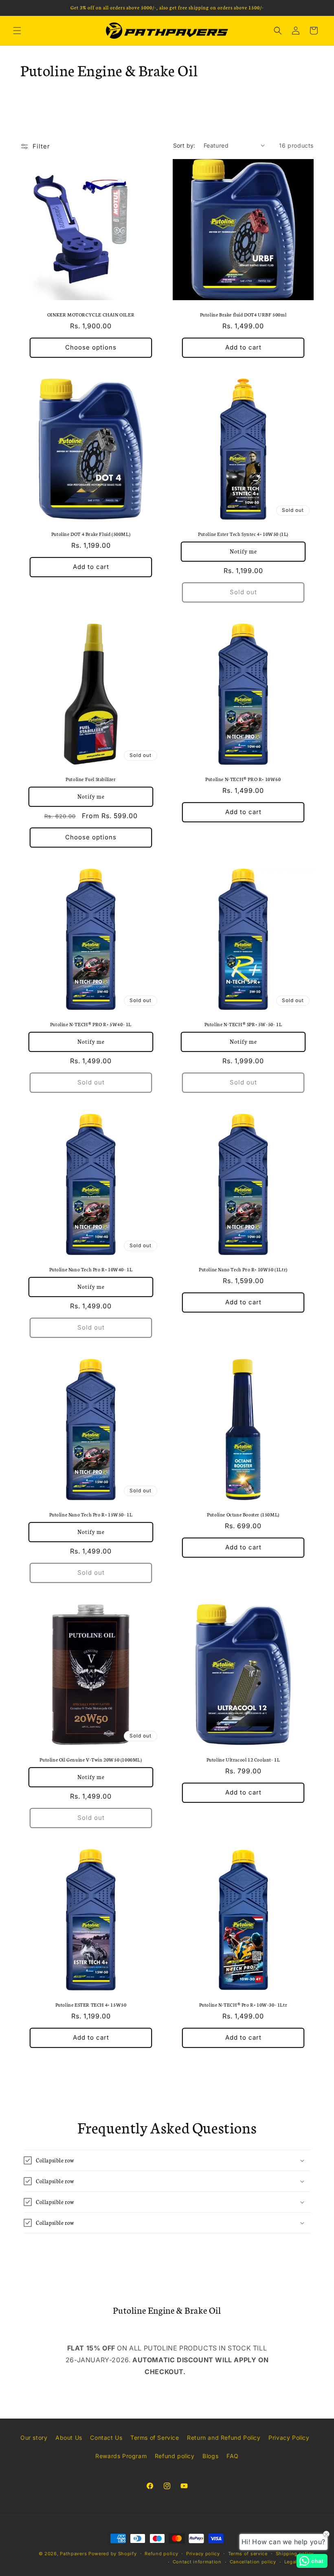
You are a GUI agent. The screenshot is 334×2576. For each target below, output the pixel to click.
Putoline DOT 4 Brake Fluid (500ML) (91, 534)
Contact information (197, 2562)
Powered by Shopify (113, 2554)
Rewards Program (121, 2456)
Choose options (91, 347)
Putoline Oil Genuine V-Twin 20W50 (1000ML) (91, 1759)
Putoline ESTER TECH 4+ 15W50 (91, 2005)
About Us (69, 2438)
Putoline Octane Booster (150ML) (243, 1514)
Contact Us (106, 2438)
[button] (17, 31)
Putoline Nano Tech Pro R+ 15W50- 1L (91, 1514)
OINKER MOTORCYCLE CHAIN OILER (91, 314)
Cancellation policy (253, 2562)
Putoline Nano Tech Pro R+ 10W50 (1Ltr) (243, 1269)
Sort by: (184, 145)
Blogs (210, 2456)
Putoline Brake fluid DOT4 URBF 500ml (243, 314)
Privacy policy (203, 2554)
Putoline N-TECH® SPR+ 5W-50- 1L (243, 1024)
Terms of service (248, 2554)
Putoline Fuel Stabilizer (91, 779)
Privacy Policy (289, 2438)
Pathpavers (74, 2554)
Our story (34, 2438)
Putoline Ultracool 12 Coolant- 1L (243, 1759)
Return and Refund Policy (224, 2438)
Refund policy (175, 2456)
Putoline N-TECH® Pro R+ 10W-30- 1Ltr (243, 2005)
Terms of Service (155, 2438)
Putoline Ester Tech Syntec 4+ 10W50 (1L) (243, 534)
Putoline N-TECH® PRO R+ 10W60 (243, 779)
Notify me (243, 552)
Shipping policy (295, 2554)
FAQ (233, 2456)
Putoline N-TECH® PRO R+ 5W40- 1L (91, 1024)
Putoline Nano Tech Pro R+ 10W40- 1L (91, 1269)
